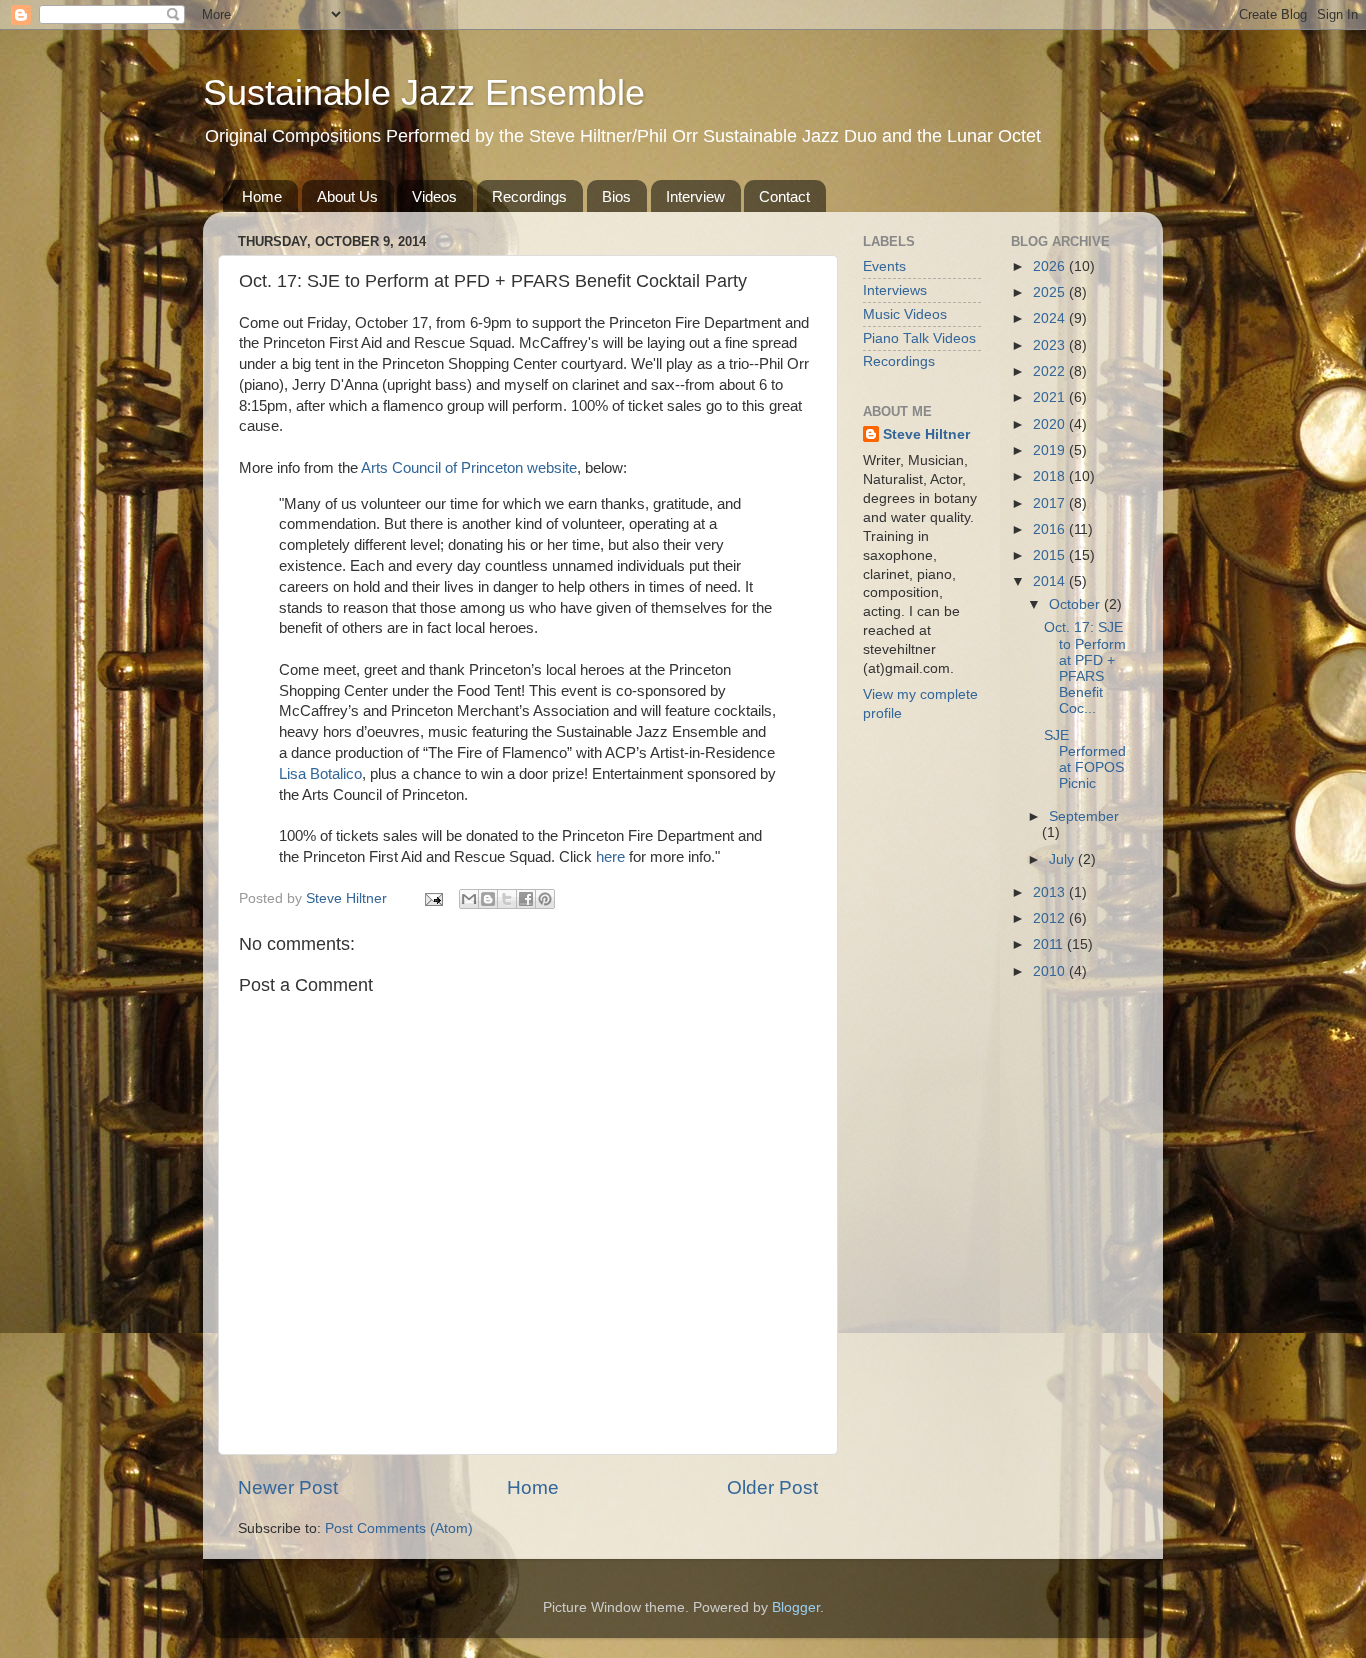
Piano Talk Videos (919, 338)
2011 (1050, 944)
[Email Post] (432, 898)
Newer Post (288, 1487)
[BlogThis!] (488, 899)
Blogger (796, 1607)
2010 (1051, 971)
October (1076, 604)
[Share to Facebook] (526, 899)
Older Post (772, 1487)
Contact (784, 196)
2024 (1051, 318)
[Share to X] (507, 899)
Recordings (529, 196)
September (1084, 816)
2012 (1051, 918)
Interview (695, 196)
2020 (1051, 424)
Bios (616, 196)
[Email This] (469, 899)
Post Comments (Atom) (399, 1528)
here (610, 857)
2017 (1051, 503)
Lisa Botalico (320, 774)
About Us (347, 196)
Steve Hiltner (926, 434)
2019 (1051, 450)
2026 (1051, 266)
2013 (1051, 892)
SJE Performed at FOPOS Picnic (1085, 760)
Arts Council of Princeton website (469, 468)
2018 (1051, 476)
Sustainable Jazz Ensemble (424, 92)
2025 (1051, 292)
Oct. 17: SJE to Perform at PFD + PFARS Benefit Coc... (1085, 668)
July (1063, 859)
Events (884, 266)
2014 (1051, 581)
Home (262, 196)
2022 (1051, 371)
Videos (434, 196)
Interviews (895, 290)
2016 (1051, 529)
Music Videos (905, 314)
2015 (1051, 555)
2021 (1051, 397)
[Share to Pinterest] (545, 899)
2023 (1051, 345)
